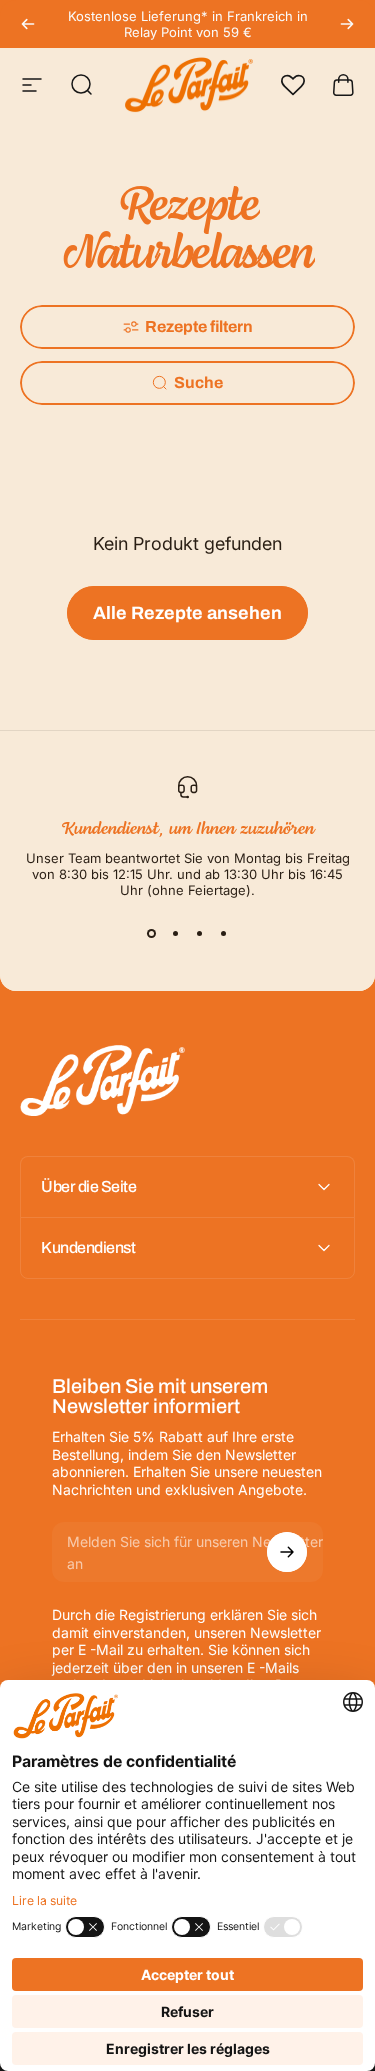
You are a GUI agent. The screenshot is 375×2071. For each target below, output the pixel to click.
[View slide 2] (176, 934)
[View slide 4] (224, 934)
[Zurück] (28, 24)
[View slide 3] (200, 934)
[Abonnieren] (287, 1552)
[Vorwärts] (347, 24)
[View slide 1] (152, 934)
